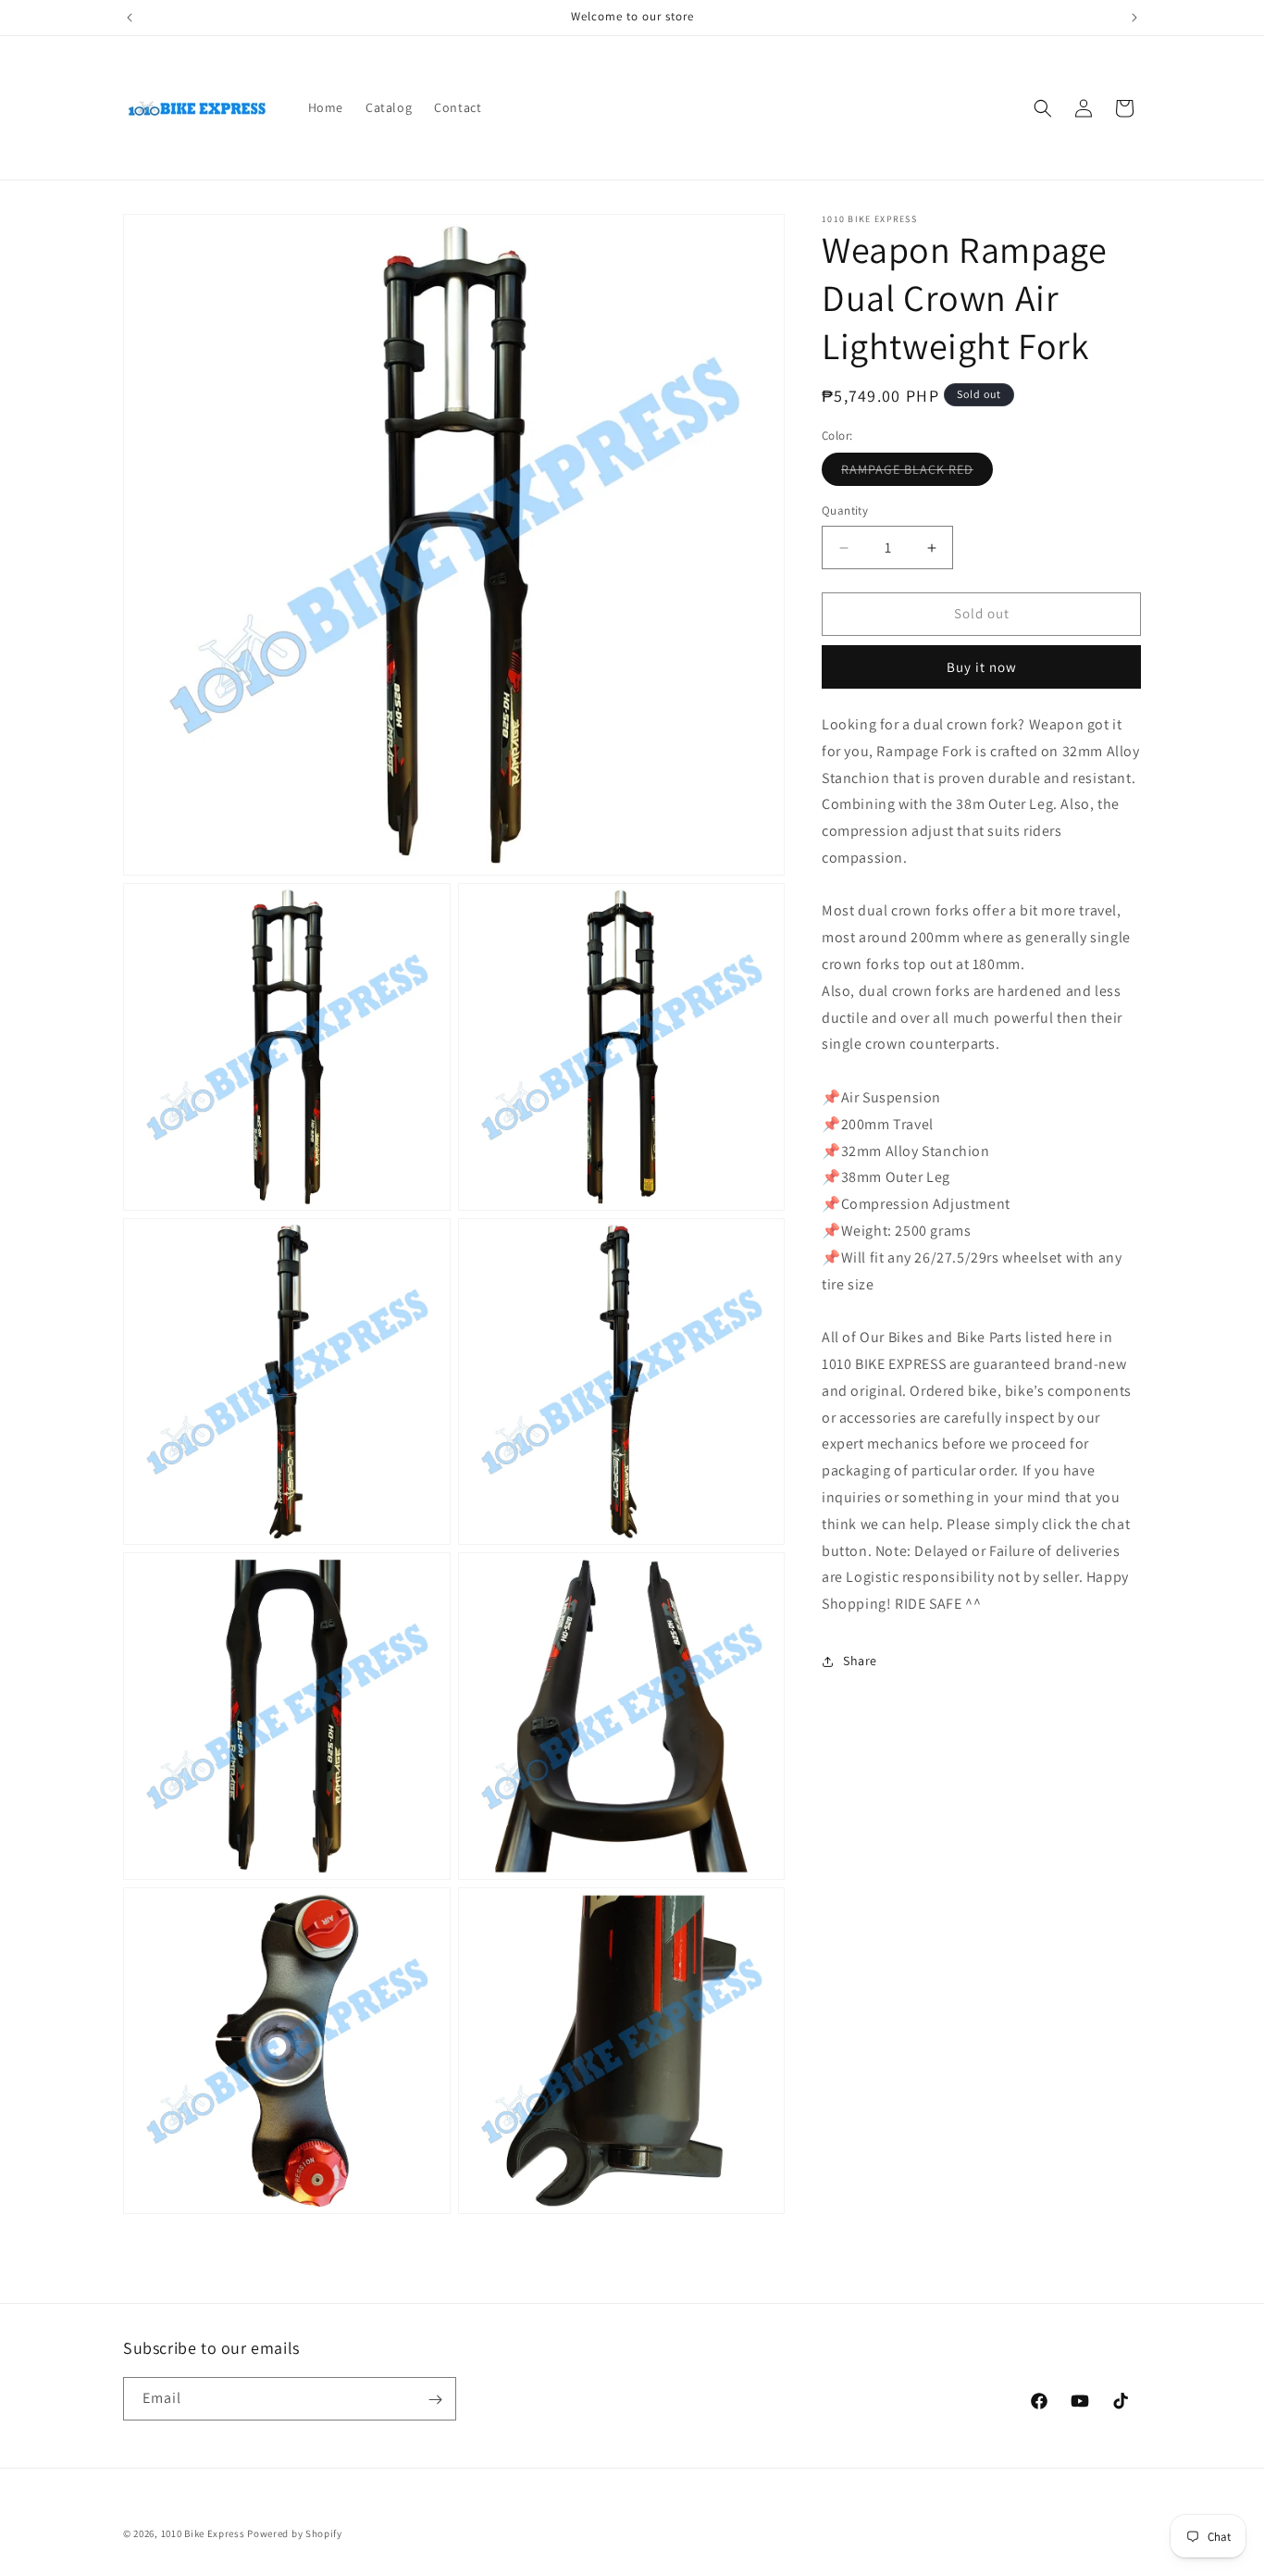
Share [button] (860, 1661)
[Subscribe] (435, 2400)
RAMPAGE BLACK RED (917, 474)
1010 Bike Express (203, 2533)
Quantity (845, 511)
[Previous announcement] (130, 18)
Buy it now (982, 667)
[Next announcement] (1134, 18)
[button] (1043, 108)
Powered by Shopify (295, 2533)
